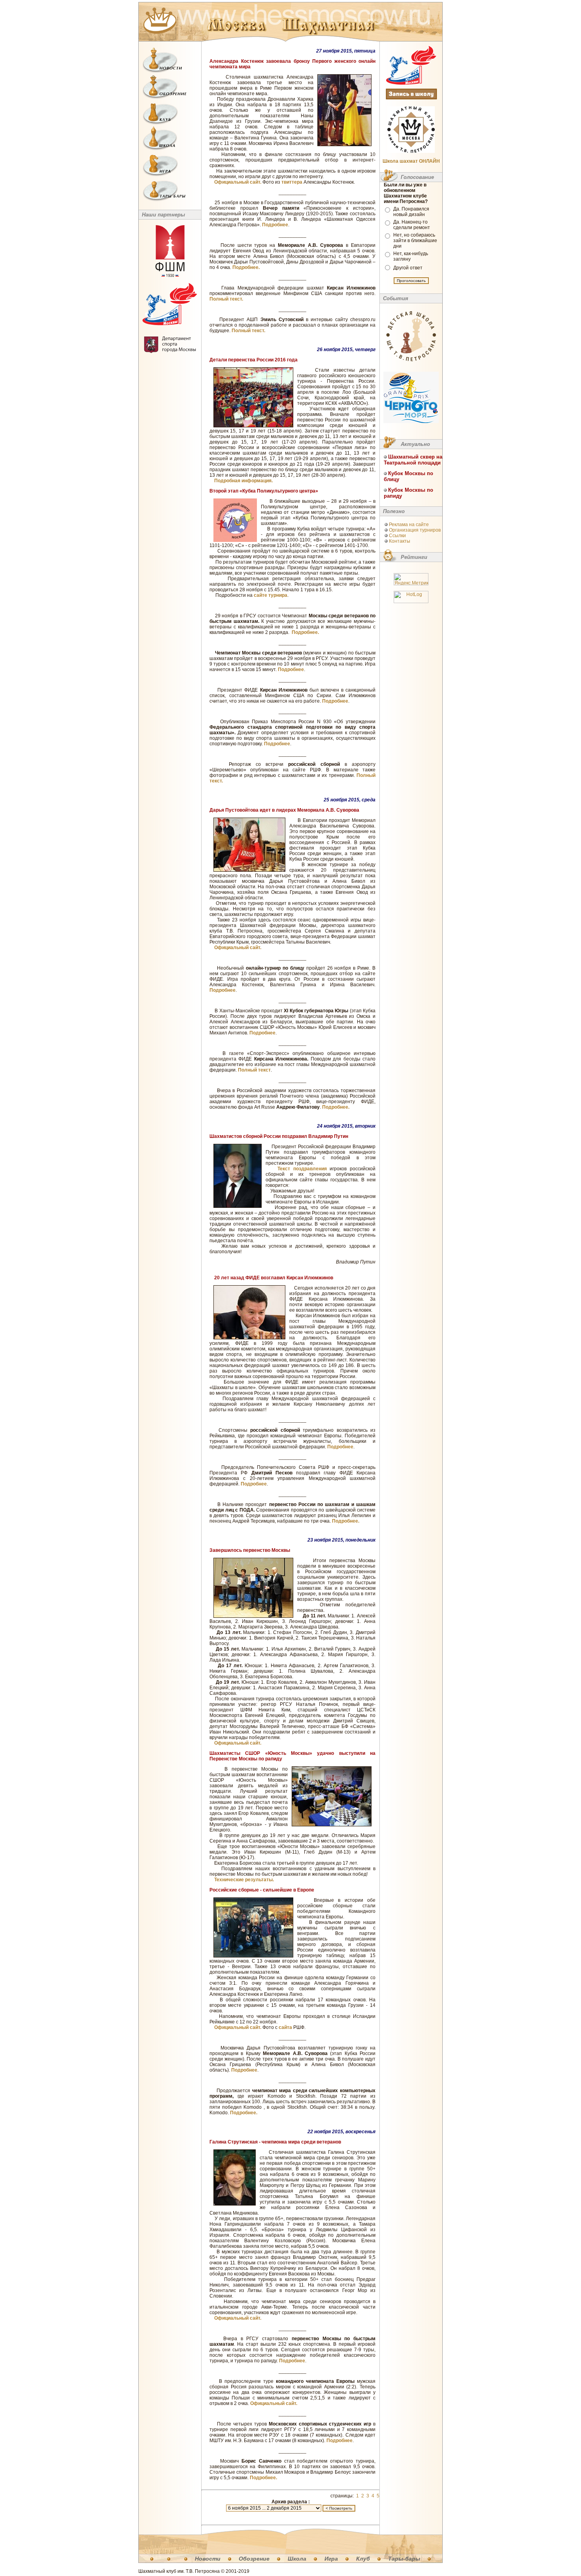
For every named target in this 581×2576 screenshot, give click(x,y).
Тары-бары (404, 2559)
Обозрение (254, 2559)
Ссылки (397, 536)
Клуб (363, 2559)
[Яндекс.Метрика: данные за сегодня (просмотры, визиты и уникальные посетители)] (411, 579)
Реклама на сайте (409, 525)
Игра (331, 2559)
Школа (297, 2559)
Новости (208, 2559)
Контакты (400, 541)
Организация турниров (415, 530)
